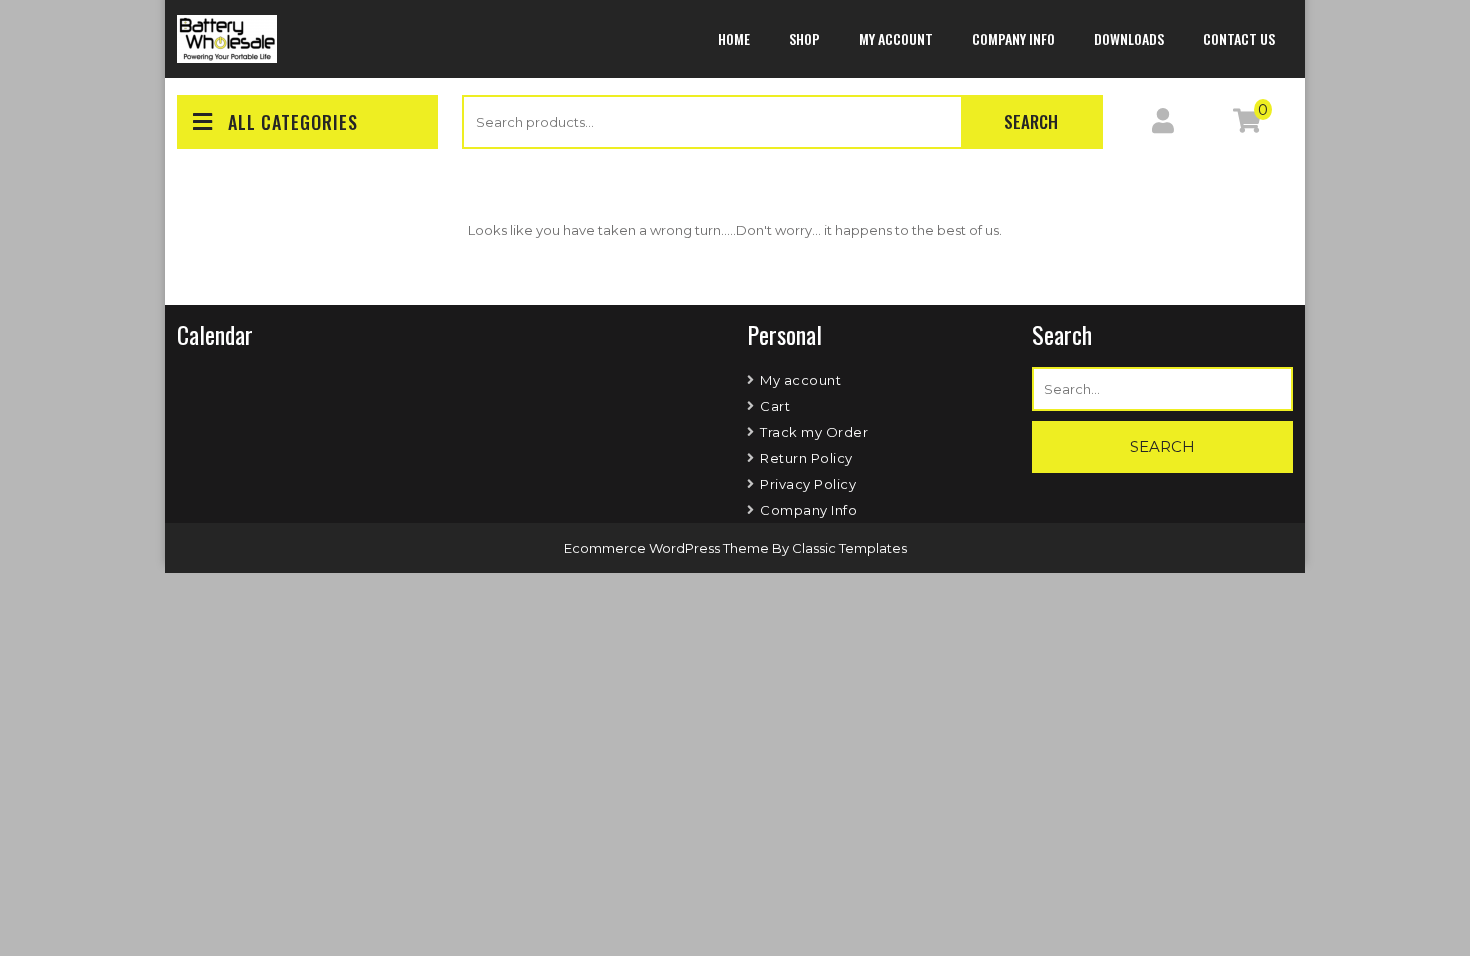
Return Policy (806, 458)
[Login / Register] (1163, 125)
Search (1031, 121)
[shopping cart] (1247, 125)
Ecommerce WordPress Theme (668, 548)
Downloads (1129, 38)
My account (896, 38)
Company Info (1013, 38)
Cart (775, 406)
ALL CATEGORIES (293, 122)
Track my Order (814, 432)
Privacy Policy (808, 484)
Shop (804, 38)
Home (734, 38)
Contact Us (1239, 38)
